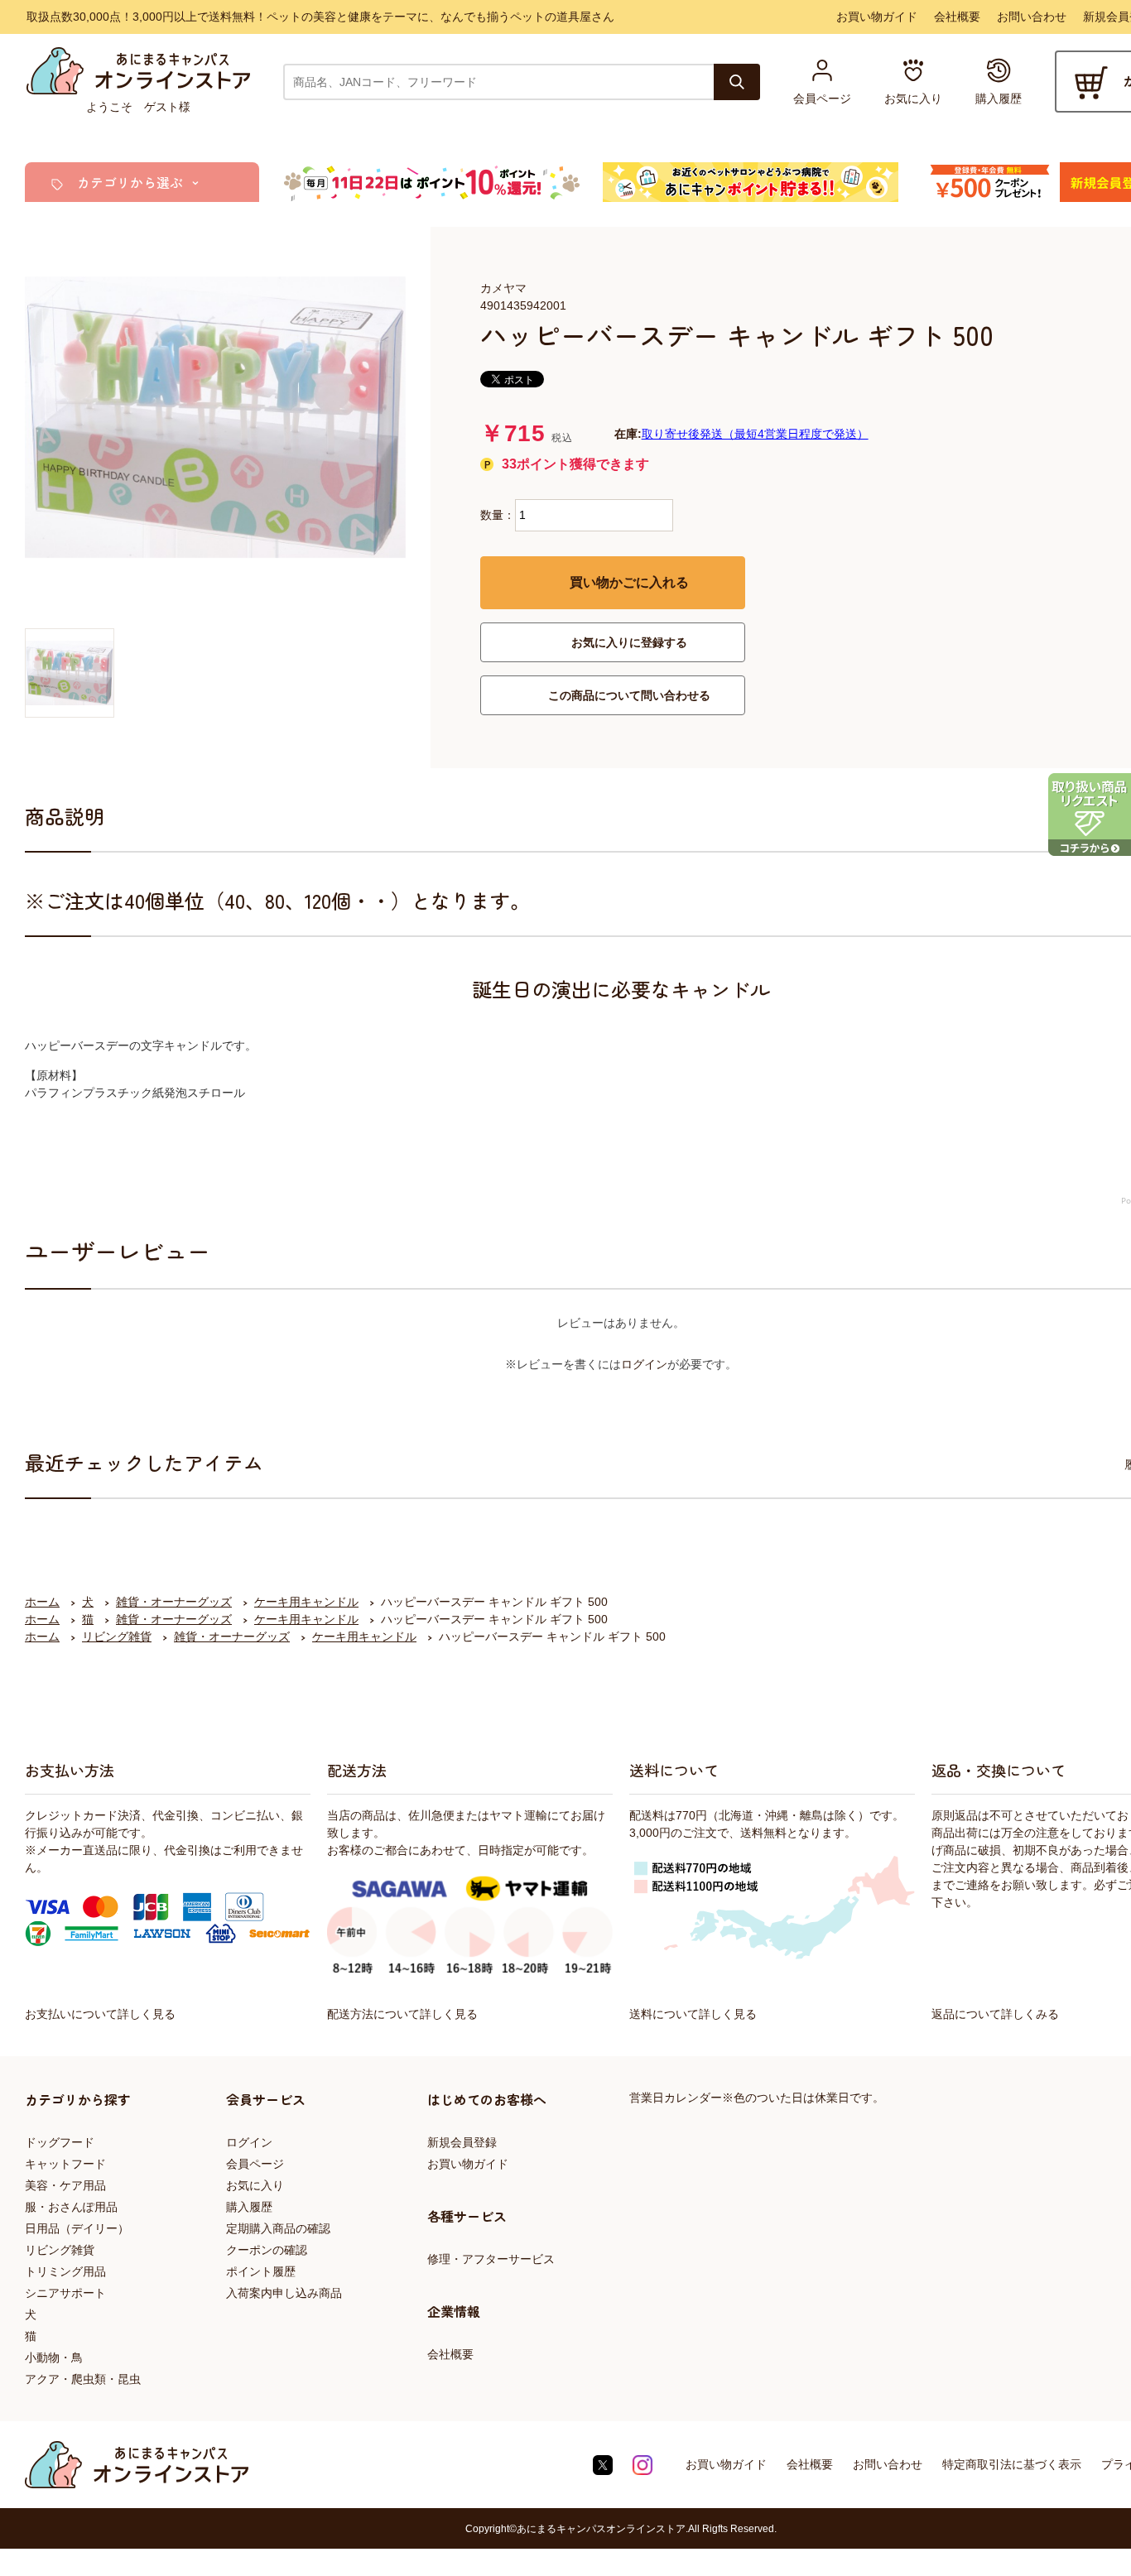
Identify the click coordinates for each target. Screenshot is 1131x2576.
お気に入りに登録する (629, 642)
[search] (737, 82)
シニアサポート (65, 2293)
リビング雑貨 (60, 2250)
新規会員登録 (462, 2142)
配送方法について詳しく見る (402, 2014)
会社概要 (957, 17)
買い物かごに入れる (629, 582)
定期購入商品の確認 (278, 2228)
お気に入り (255, 2185)
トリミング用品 (65, 2271)
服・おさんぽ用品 (71, 2207)
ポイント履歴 (261, 2271)
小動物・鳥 (54, 2357)
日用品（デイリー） (77, 2228)
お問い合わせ (1032, 17)
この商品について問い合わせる (629, 695)
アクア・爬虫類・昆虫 (83, 2379)
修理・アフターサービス (491, 2259)
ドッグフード (60, 2142)
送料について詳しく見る (693, 2014)
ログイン (644, 1364)
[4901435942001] (70, 673)
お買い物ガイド (877, 17)
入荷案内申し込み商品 (284, 2293)
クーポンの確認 (267, 2250)
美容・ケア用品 (65, 2185)
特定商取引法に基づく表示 (1012, 2464)
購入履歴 (249, 2207)
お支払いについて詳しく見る (100, 2014)
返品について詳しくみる (995, 2014)
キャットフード (65, 2164)
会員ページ (255, 2164)
